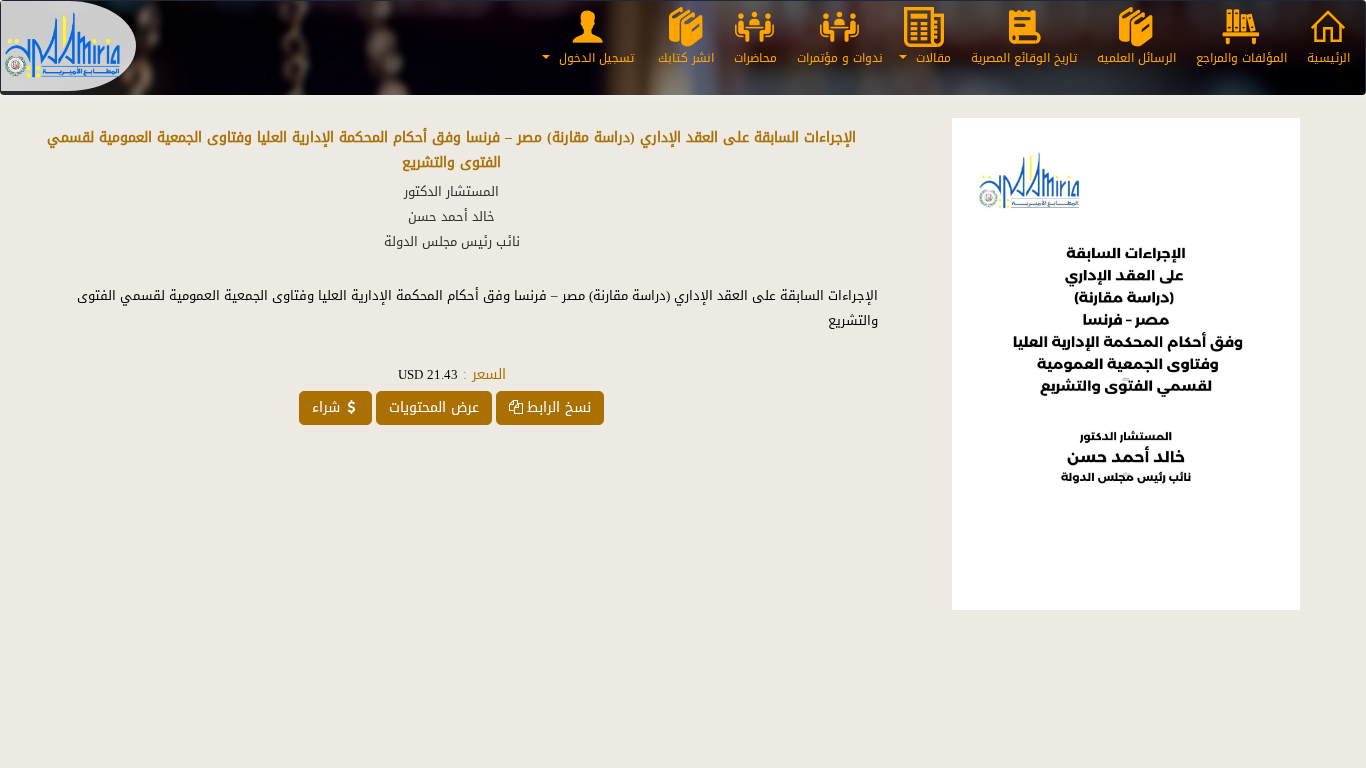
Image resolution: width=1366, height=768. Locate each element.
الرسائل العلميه (1136, 58)
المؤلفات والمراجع (1241, 58)
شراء (326, 407)
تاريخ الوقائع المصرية (1024, 58)
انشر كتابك (686, 58)
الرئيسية (1328, 58)
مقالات (931, 58)
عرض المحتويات (434, 407)
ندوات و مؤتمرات (840, 58)
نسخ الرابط (559, 407)
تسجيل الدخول (594, 58)
